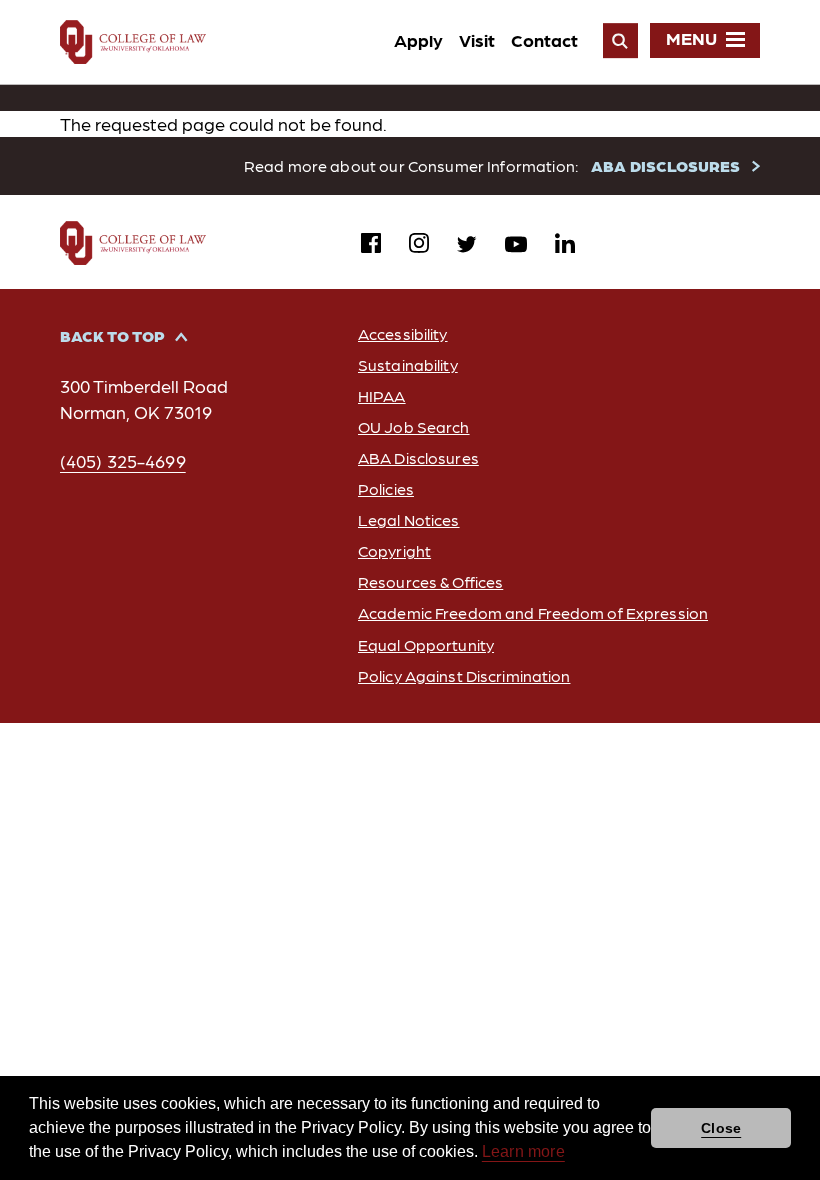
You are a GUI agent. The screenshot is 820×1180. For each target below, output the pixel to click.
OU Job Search (414, 426)
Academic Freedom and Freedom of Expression (533, 612)
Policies (386, 488)
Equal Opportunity (426, 644)
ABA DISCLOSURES (665, 165)
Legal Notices (409, 519)
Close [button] (721, 1128)
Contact (544, 39)
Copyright (394, 550)
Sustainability (408, 364)
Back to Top (112, 335)
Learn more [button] (523, 1151)
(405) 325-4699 (123, 460)
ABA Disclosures (418, 457)
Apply (418, 39)
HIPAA (382, 395)
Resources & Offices (430, 581)
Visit (477, 39)
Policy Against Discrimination (464, 675)
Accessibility (403, 333)
